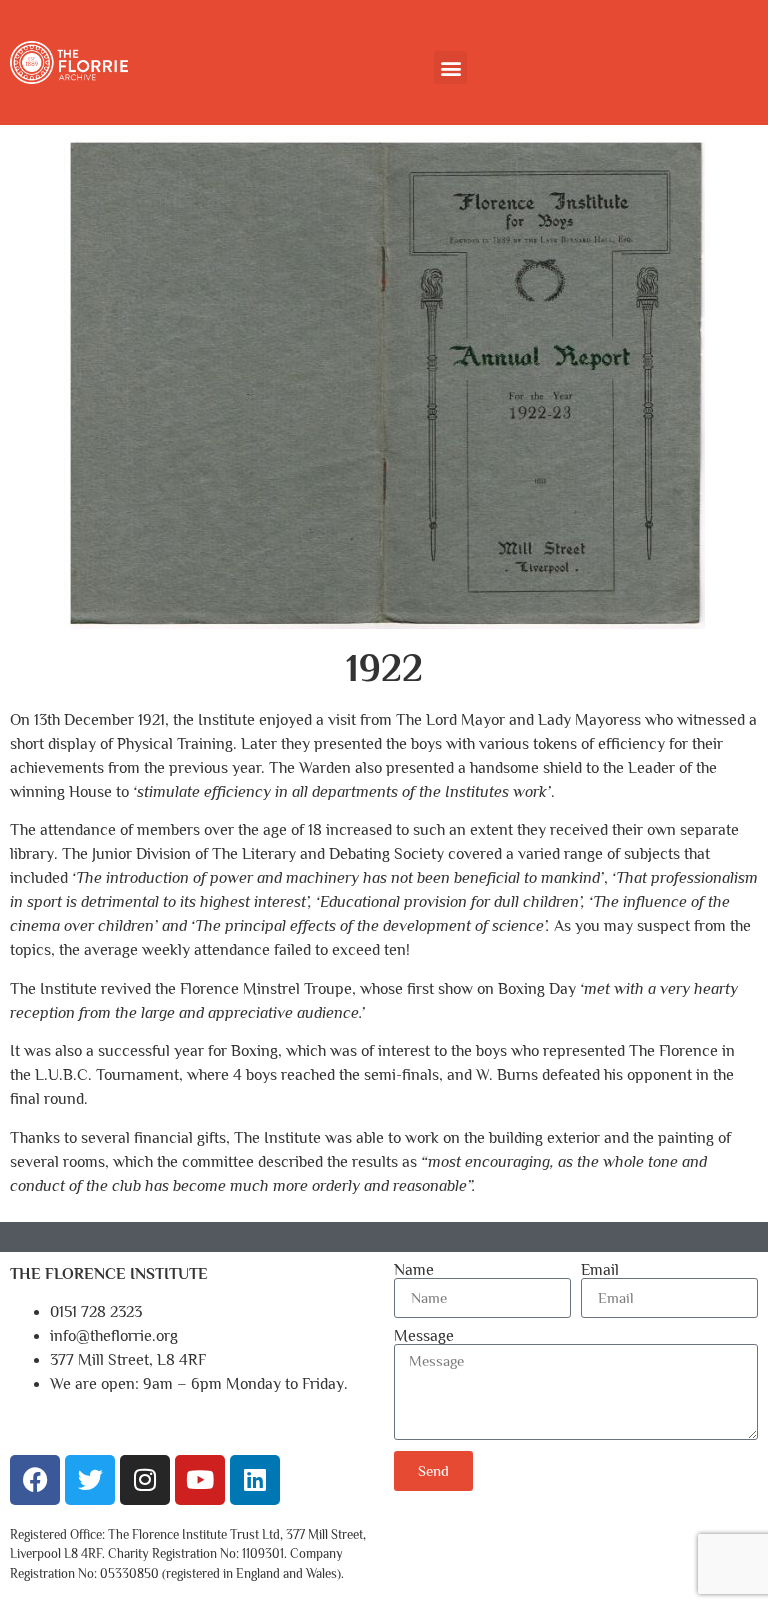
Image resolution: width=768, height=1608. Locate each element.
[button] (450, 67)
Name (414, 1270)
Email (600, 1270)
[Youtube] (200, 1480)
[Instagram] (145, 1480)
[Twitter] (90, 1480)
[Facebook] (35, 1480)
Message (424, 1336)
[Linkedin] (255, 1480)
